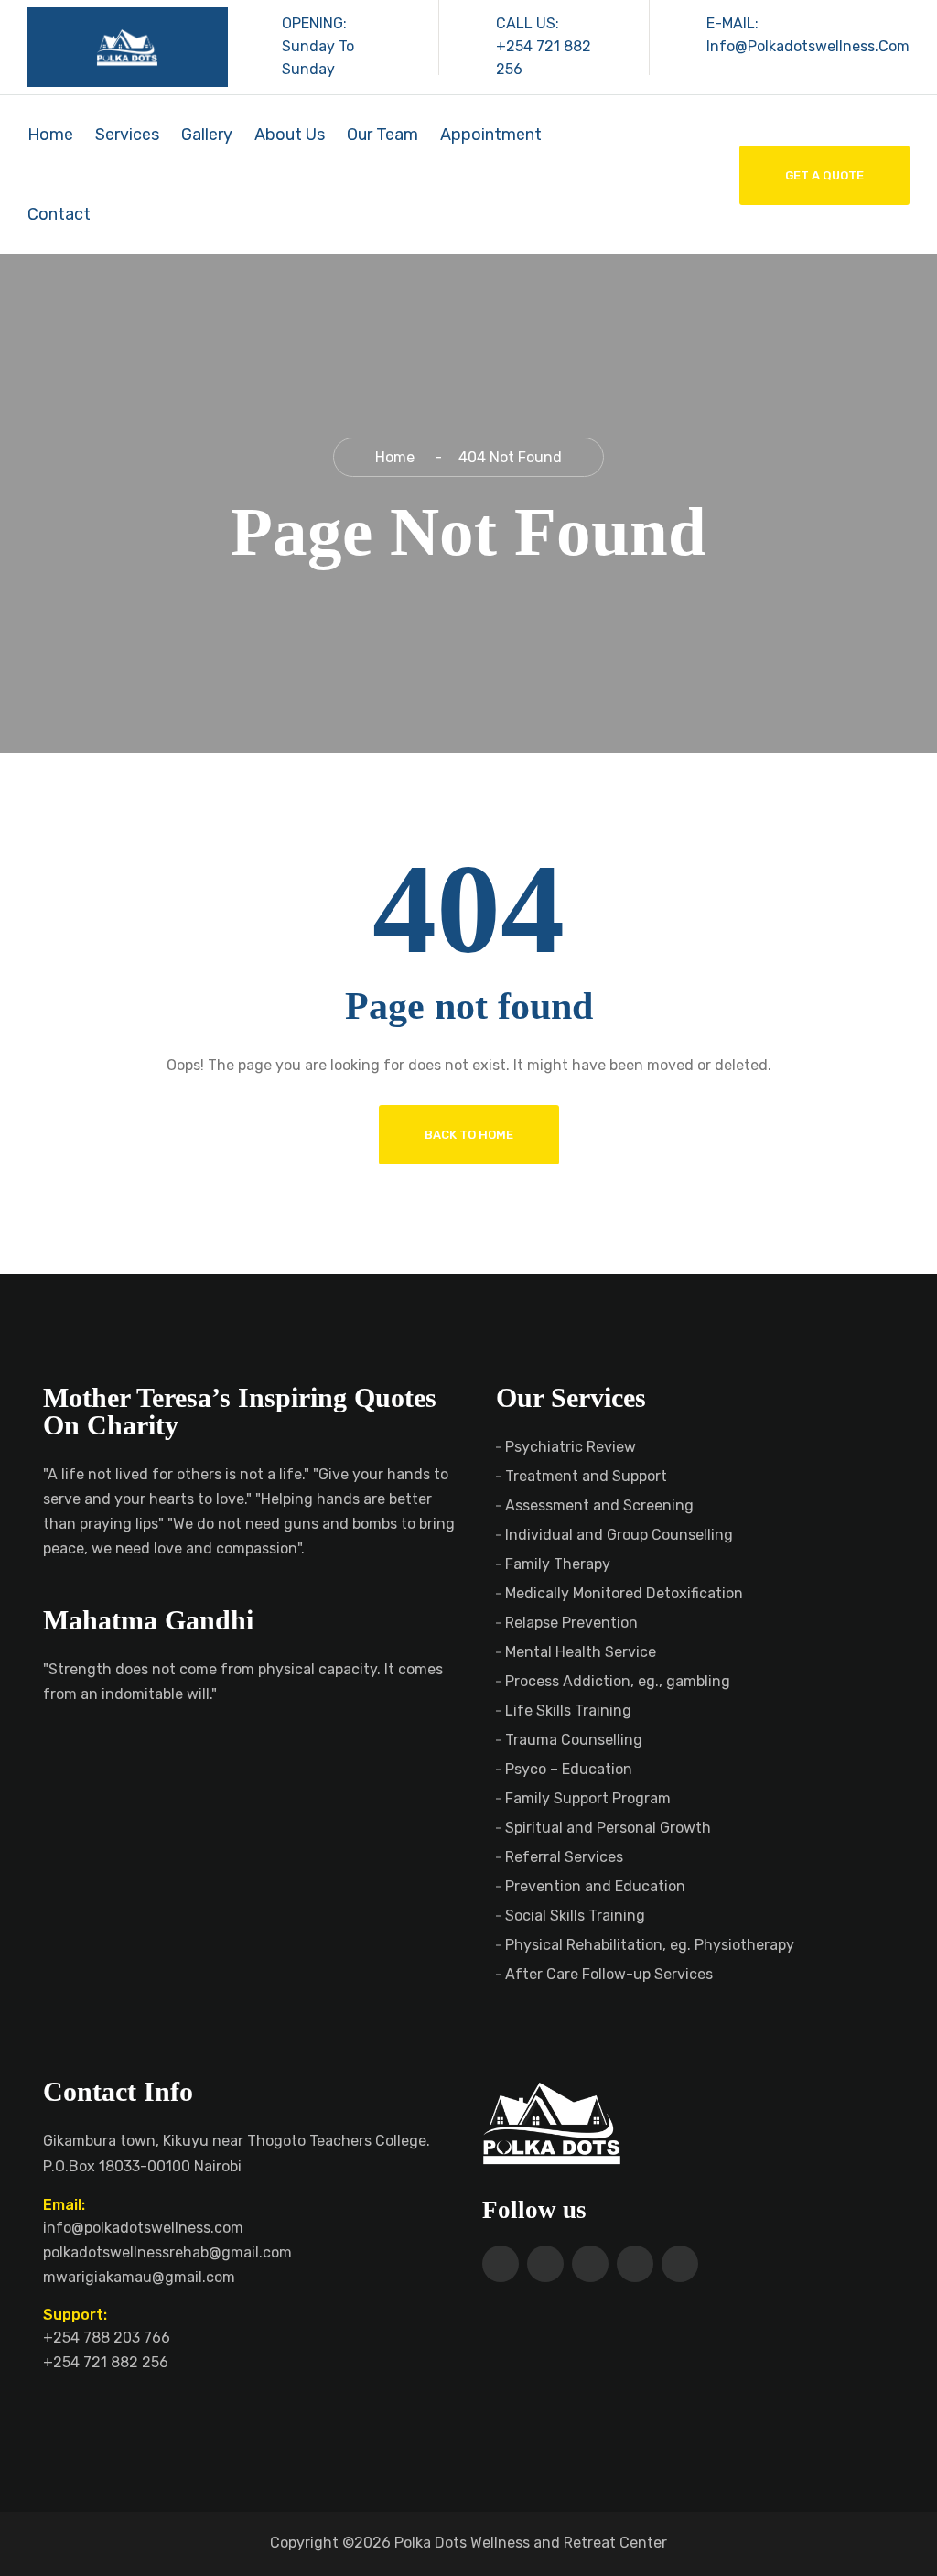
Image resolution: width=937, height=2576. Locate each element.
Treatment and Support (586, 1476)
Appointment (491, 135)
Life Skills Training (568, 1710)
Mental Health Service (581, 1652)
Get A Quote (824, 175)
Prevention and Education (595, 1886)
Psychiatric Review (571, 1447)
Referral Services (564, 1857)
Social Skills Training (575, 1916)
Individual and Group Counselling (619, 1535)
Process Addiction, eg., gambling (618, 1681)
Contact (59, 214)
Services (127, 135)
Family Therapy (558, 1564)
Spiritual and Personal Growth (608, 1828)
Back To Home (469, 1135)
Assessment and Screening (599, 1505)
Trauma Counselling (574, 1740)
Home (50, 135)
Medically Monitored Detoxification (624, 1593)
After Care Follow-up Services (609, 1974)
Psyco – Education (569, 1769)
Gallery (207, 135)
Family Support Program (588, 1798)
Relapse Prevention (571, 1623)
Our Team (382, 135)
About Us (290, 135)
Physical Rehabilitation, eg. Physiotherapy (650, 1945)
